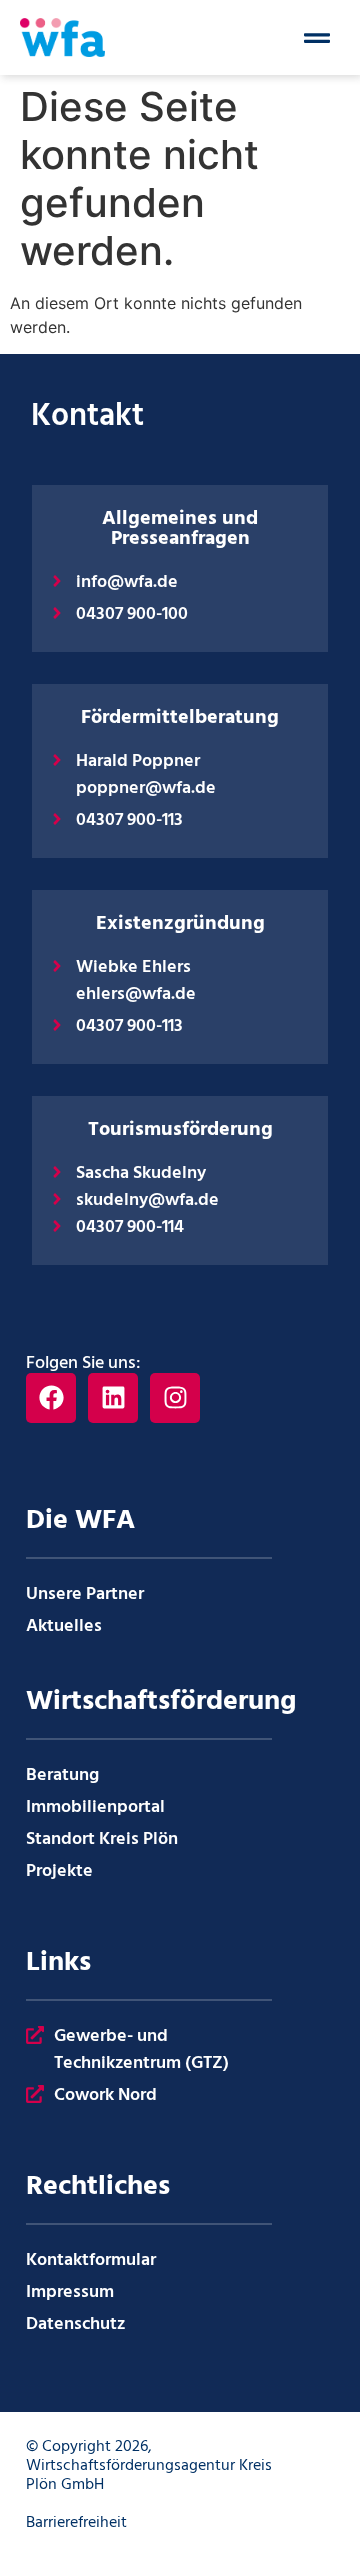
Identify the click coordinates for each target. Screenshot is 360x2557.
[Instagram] (175, 1398)
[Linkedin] (113, 1398)
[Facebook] (51, 1398)
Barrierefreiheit (76, 2523)
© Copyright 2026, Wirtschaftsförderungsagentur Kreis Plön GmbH (149, 2466)
